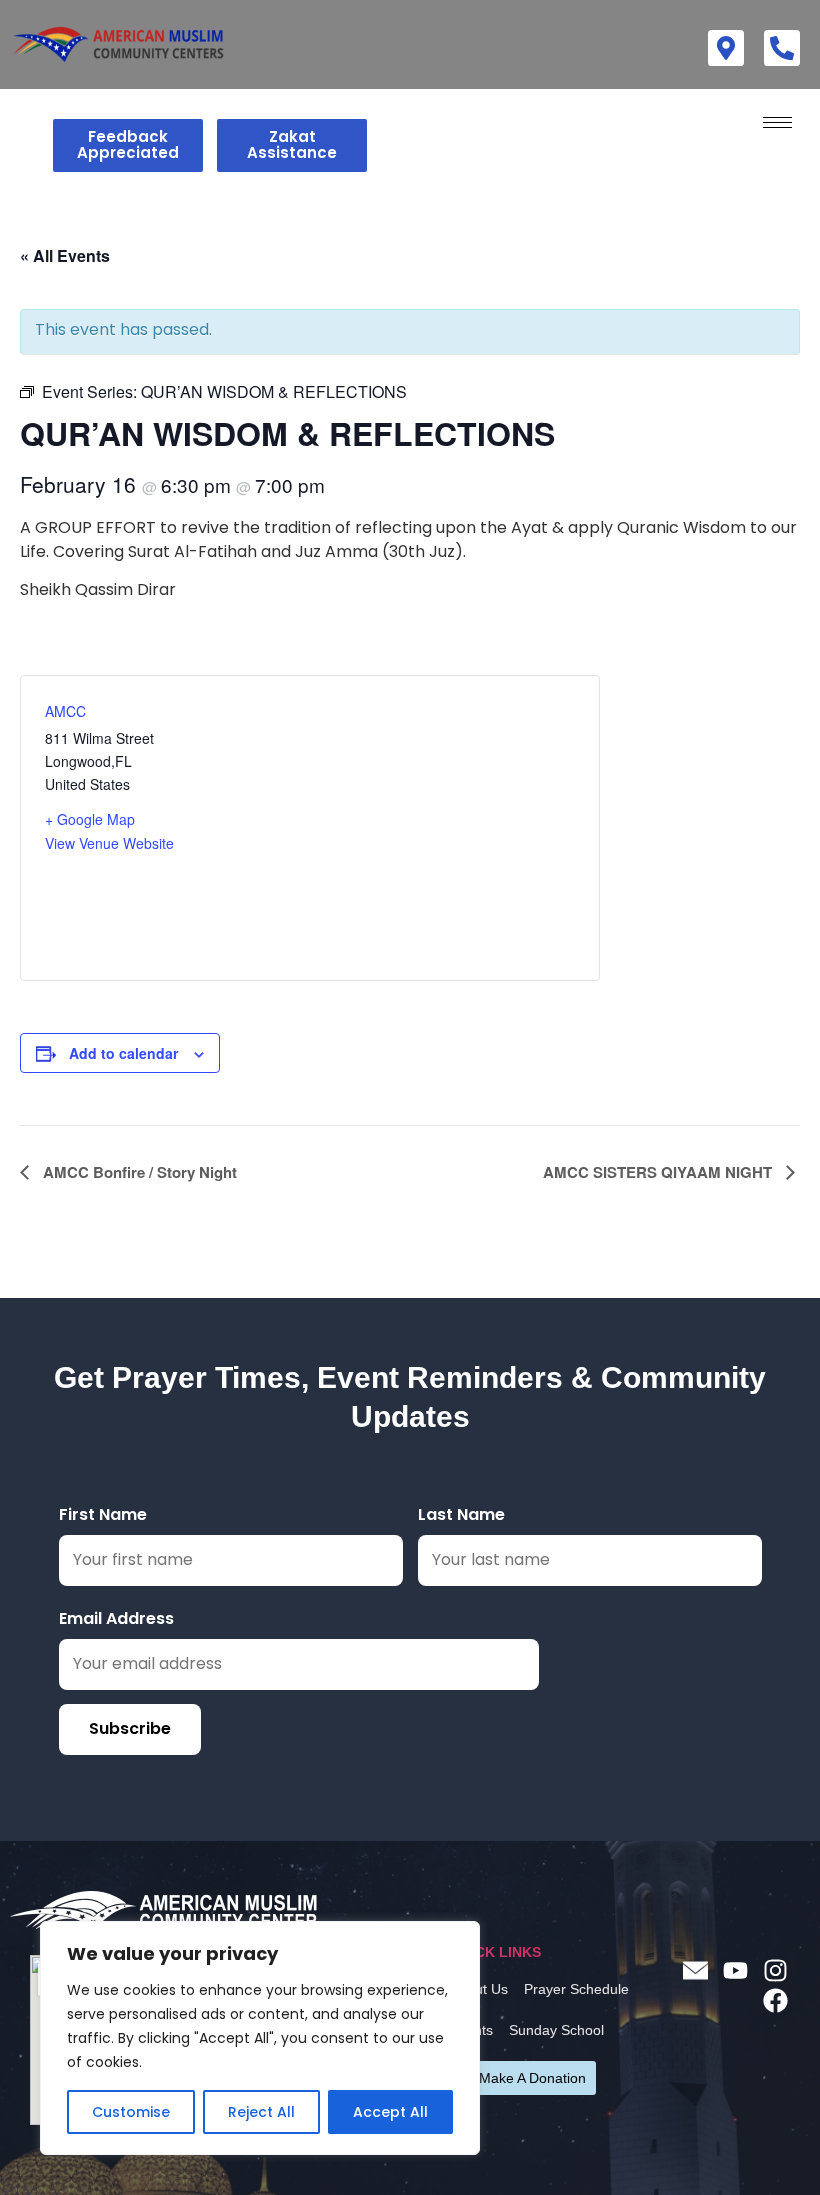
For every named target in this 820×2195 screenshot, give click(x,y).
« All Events (65, 255)
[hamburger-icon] (777, 122)
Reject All (261, 2112)
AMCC (65, 711)
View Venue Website (109, 843)
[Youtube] (735, 1970)
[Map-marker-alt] (726, 48)
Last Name (461, 1514)
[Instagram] (775, 1970)
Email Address (116, 1618)
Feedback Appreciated (128, 145)
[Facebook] (775, 2000)
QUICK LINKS (495, 1952)
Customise (131, 2112)
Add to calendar (123, 1053)
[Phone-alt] (782, 48)
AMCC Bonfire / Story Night (138, 1172)
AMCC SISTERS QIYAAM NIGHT (659, 1172)
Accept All (390, 2112)
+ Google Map (90, 819)
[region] (260, 2038)
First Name (103, 1514)
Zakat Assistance (292, 145)
